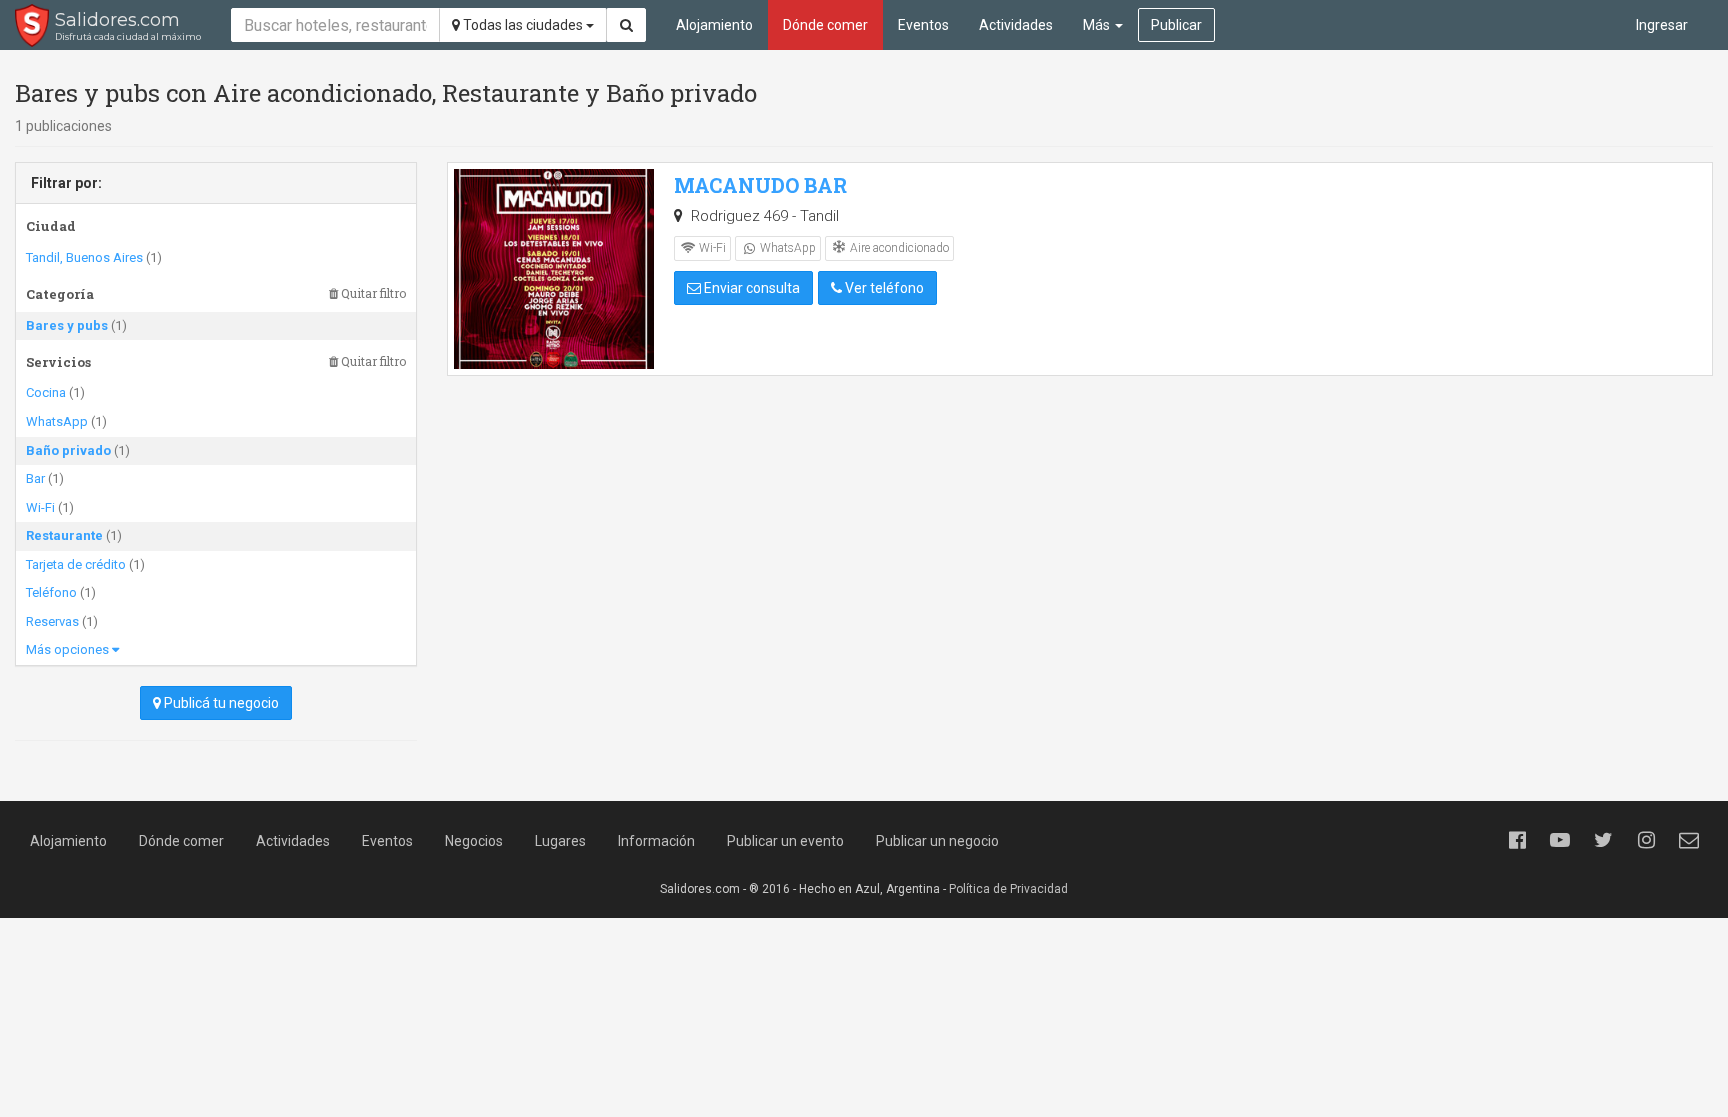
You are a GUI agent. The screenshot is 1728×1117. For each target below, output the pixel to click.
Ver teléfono (883, 288)
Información (656, 841)
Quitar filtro (372, 293)
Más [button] (1098, 25)
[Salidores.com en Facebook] (1517, 840)
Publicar (1176, 25)
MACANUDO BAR (760, 185)
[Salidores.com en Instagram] (1646, 840)
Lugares (560, 841)
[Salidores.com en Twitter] (1603, 840)
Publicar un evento (785, 841)
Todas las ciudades (523, 25)
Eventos (923, 25)
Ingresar (1662, 25)
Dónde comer (825, 25)
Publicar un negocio (937, 841)
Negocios (474, 841)
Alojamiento (714, 25)
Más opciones (69, 649)
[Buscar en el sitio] (626, 25)
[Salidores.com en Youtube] (1560, 840)
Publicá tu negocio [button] (220, 703)
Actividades (1016, 25)
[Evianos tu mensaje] (1689, 840)
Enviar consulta (750, 288)
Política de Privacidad (1008, 889)
